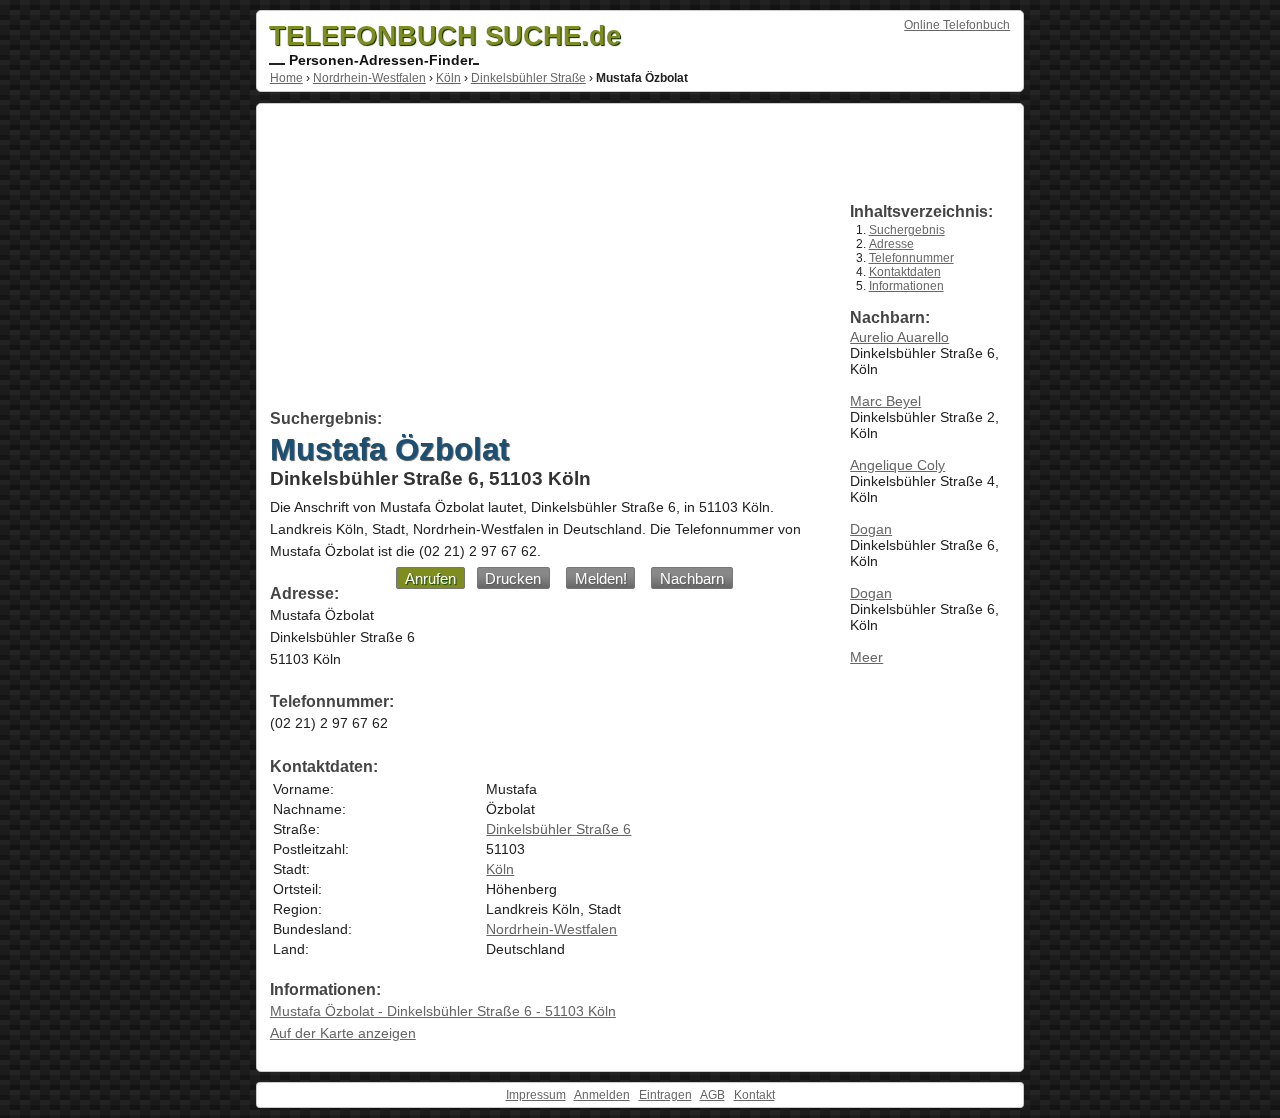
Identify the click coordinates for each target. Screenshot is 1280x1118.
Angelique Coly (897, 465)
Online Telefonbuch (957, 25)
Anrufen (430, 578)
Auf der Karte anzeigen (343, 1033)
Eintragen (665, 1095)
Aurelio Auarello (899, 337)
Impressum (536, 1095)
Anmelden (602, 1095)
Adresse (891, 244)
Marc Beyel (885, 401)
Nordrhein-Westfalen (369, 78)
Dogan (871, 529)
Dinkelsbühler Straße (528, 78)
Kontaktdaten (905, 272)
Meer (866, 657)
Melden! (601, 578)
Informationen (906, 286)
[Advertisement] (537, 260)
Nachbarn (692, 578)
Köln (448, 78)
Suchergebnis (907, 230)
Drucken (513, 578)
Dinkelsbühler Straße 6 (558, 829)
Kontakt (754, 1095)
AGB (712, 1095)
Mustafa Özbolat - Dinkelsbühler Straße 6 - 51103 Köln (443, 1011)
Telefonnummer (911, 258)
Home (286, 78)
